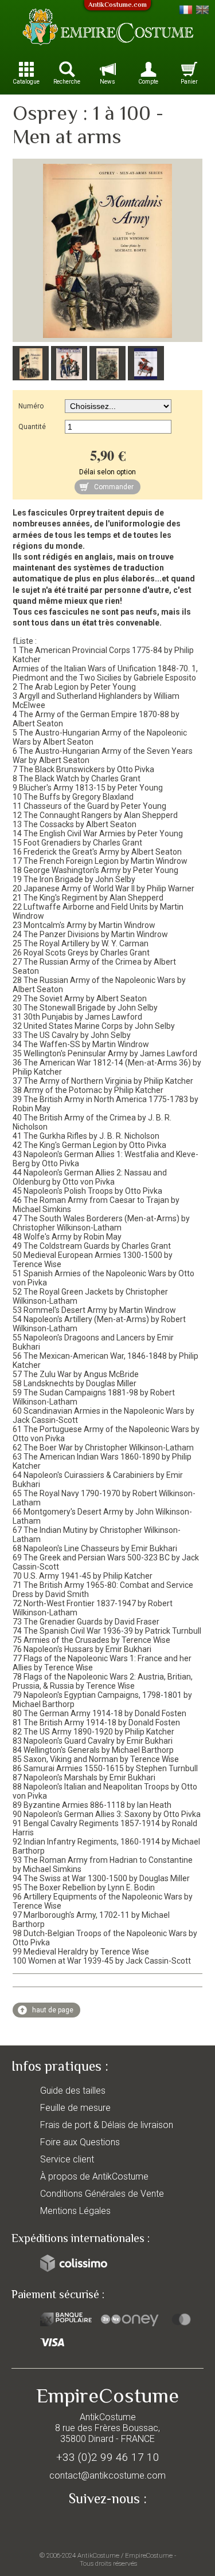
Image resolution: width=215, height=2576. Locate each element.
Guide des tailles (73, 2091)
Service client (67, 2159)
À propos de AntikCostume (94, 2176)
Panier (189, 82)
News (107, 82)
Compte (148, 82)
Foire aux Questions (80, 2142)
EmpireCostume (149, 2555)
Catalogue (26, 82)
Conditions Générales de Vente (102, 2194)
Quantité (32, 427)
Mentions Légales (75, 2211)
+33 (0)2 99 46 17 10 (108, 2457)
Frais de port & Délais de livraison (107, 2125)
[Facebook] (108, 2526)
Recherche (67, 82)
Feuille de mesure (75, 2108)
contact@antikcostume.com (107, 2475)
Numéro (31, 406)
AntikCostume (98, 2555)
